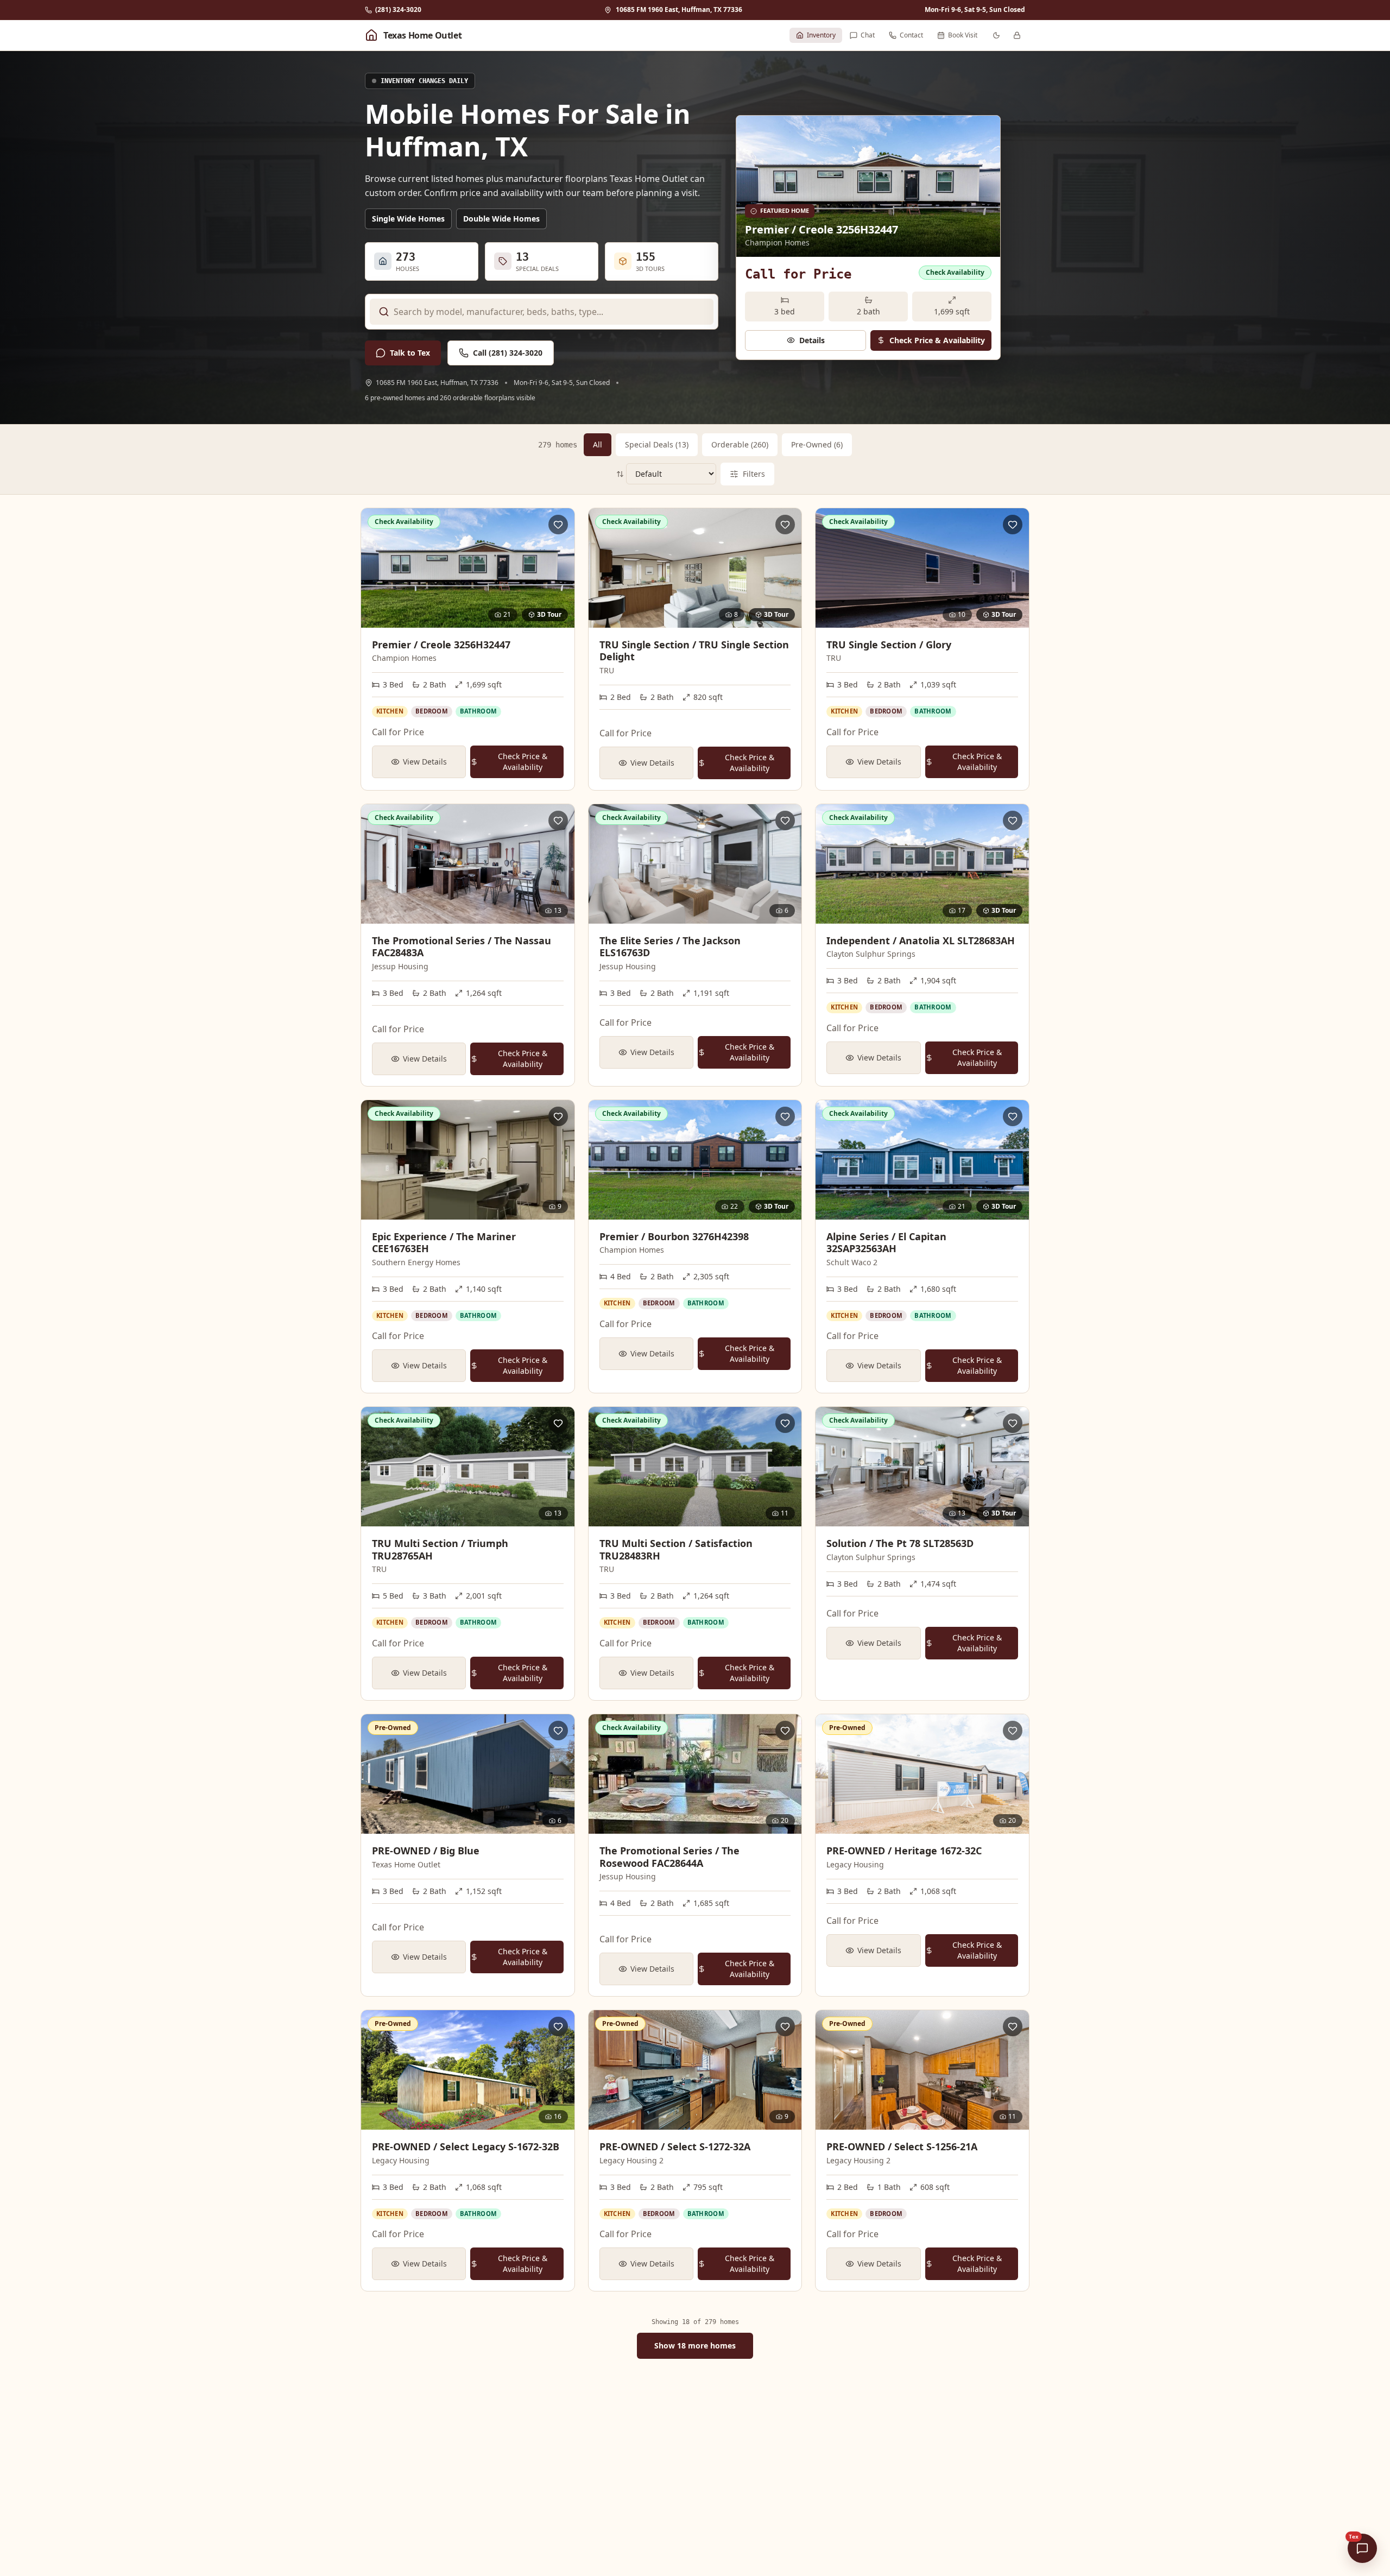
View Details (425, 762)
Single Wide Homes (408, 219)
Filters (754, 474)
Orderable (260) (740, 444)
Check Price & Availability (937, 340)
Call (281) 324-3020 (508, 353)
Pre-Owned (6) (817, 444)
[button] (413, 35)
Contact (911, 35)
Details (812, 340)
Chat (868, 35)
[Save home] (558, 525)
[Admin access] (1017, 35)
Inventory (821, 35)
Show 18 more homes (695, 2345)
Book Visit (963, 35)
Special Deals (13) (657, 444)
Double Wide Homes (501, 219)
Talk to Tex (410, 353)
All (598, 444)
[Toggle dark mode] (996, 35)
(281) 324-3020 (398, 10)
